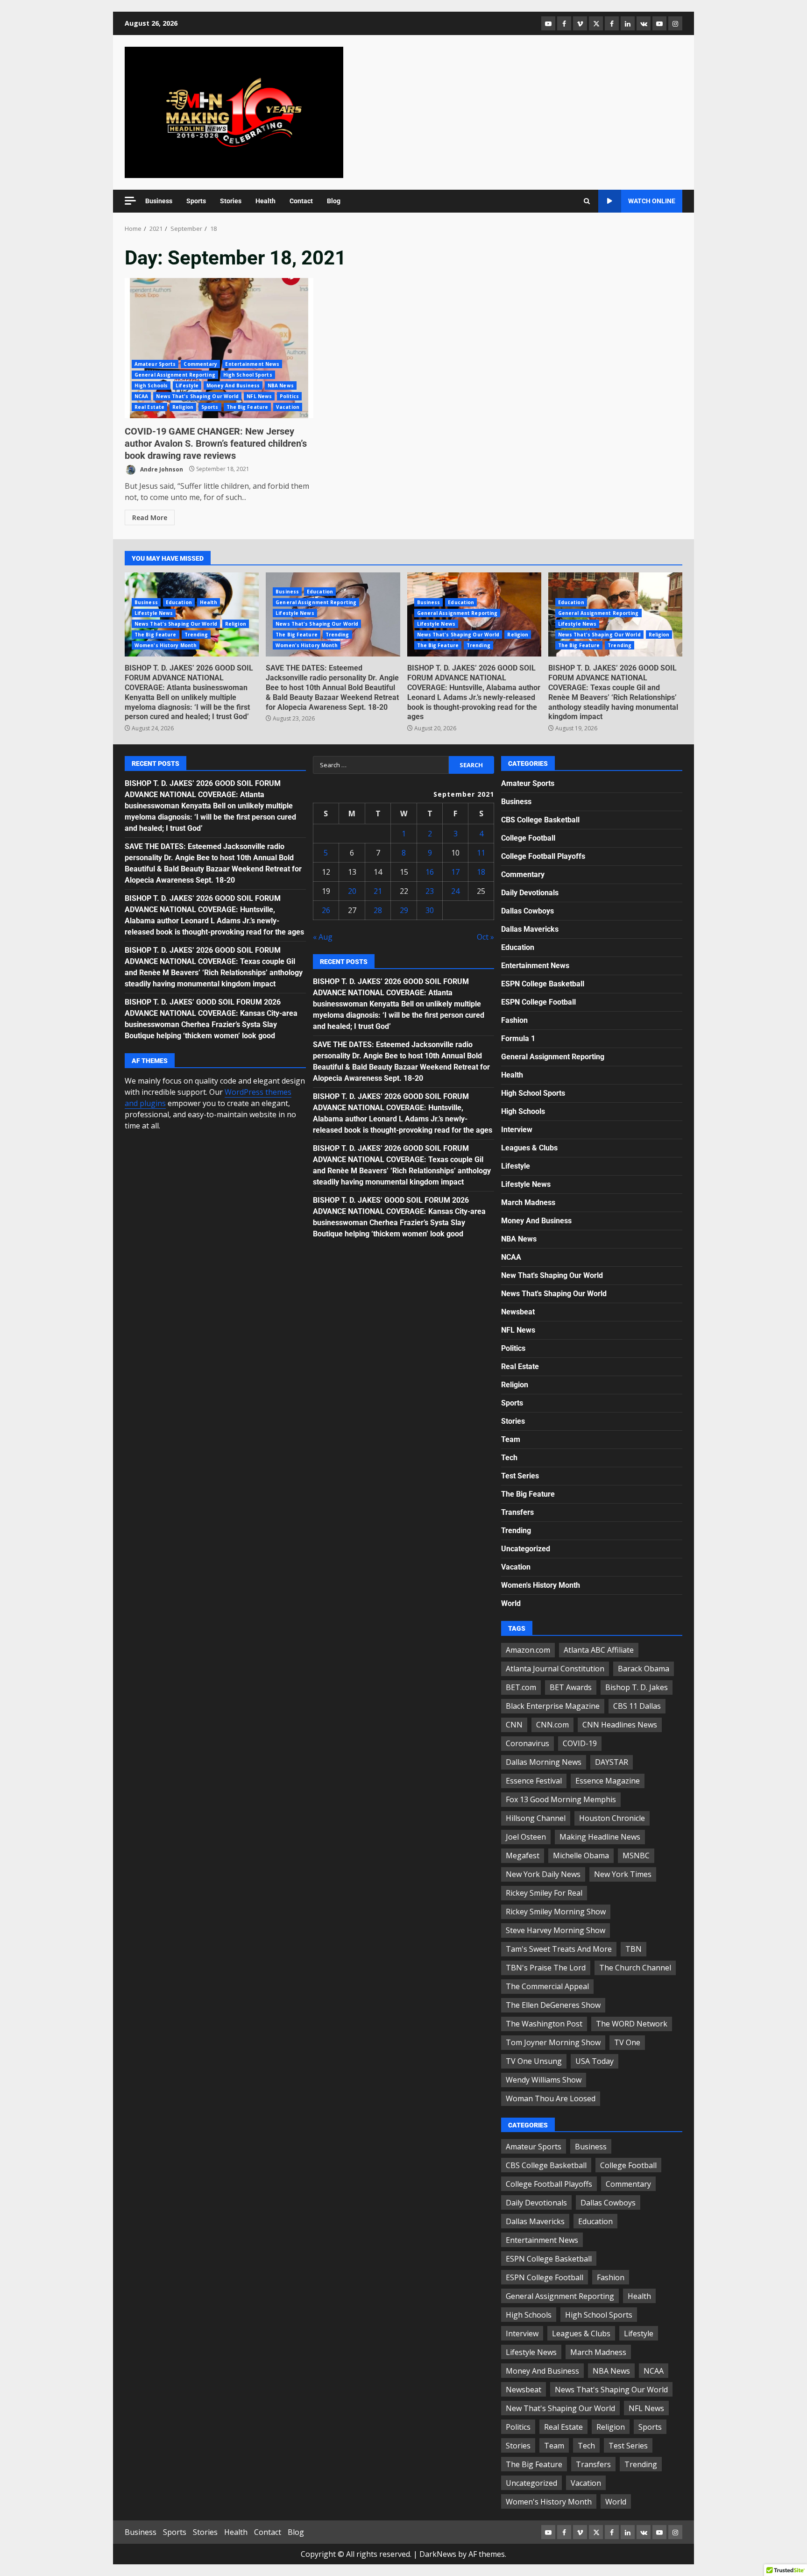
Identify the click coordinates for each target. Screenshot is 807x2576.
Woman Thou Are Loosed (551, 2098)
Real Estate (149, 407)
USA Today (595, 2061)
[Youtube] (659, 23)
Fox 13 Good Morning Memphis (561, 1799)
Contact (301, 201)
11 (481, 853)
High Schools (151, 385)
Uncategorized (526, 1549)
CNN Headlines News (620, 1725)
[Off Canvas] (130, 201)
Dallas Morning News (544, 1762)
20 (352, 891)
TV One (627, 2042)
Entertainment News (252, 364)
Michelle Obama (581, 1855)
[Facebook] (564, 23)
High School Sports (248, 375)
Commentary (200, 364)
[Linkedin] (628, 23)
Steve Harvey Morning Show (556, 1930)
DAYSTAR (612, 1762)
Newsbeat (518, 1312)
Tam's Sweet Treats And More (559, 1949)
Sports (196, 201)
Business (159, 201)
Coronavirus (527, 1743)
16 (430, 872)
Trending (196, 635)
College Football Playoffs (543, 856)
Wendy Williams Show (544, 2080)
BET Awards (571, 1687)
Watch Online (652, 201)
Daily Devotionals (530, 893)
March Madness (528, 1202)
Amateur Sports (155, 364)
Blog (334, 201)
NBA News (281, 385)
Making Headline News (600, 1837)
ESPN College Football (538, 1002)
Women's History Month (166, 645)
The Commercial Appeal (547, 1986)
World (511, 1603)
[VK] (644, 23)
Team (511, 1439)
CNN (514, 1725)
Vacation (288, 407)
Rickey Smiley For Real (544, 1893)
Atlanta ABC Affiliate (599, 1650)
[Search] (587, 201)
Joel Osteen (526, 1837)
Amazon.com (528, 1650)
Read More (150, 517)
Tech (509, 1458)
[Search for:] (381, 765)
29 (404, 910)
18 (481, 872)
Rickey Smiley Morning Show (556, 1912)
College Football (528, 838)
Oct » (485, 937)
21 (378, 891)
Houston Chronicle (612, 1818)
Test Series (520, 1476)
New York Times (623, 1874)
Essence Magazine (608, 1781)
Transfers (517, 1512)
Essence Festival (534, 1781)
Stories (231, 201)
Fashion (514, 1020)
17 (455, 872)
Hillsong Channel (536, 1818)
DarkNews (438, 2554)
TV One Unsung (534, 2061)
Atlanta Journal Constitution (555, 1669)
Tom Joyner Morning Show (553, 2042)
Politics (289, 396)
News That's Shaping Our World (197, 396)
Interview (517, 1130)
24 (455, 891)
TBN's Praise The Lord (546, 1968)
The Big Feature (248, 407)
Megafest (523, 1855)
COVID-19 (580, 1743)
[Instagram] (675, 23)
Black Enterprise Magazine (553, 1706)
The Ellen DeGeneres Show (553, 2005)
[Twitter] (596, 23)
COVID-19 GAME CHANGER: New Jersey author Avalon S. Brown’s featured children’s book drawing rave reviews (219, 348)
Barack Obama (644, 1669)
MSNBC (636, 1855)
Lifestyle (187, 385)
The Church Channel (635, 1968)
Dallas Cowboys (527, 911)
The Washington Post (544, 2024)
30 (430, 910)
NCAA (141, 396)
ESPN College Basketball (543, 984)
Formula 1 (518, 1038)
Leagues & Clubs (529, 1148)
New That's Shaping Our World (552, 1275)
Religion (183, 407)
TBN (634, 1949)
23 (430, 891)
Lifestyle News (154, 613)
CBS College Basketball (540, 820)
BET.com (521, 1687)
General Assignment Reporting (175, 375)
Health (265, 201)
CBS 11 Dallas (637, 1706)
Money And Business (233, 385)
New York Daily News (543, 1874)
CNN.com (552, 1725)
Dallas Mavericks (530, 929)
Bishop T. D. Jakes (637, 1687)
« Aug (323, 937)
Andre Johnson (161, 469)
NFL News (259, 396)
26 (326, 910)
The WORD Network (632, 2024)
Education (179, 602)
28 (378, 910)
